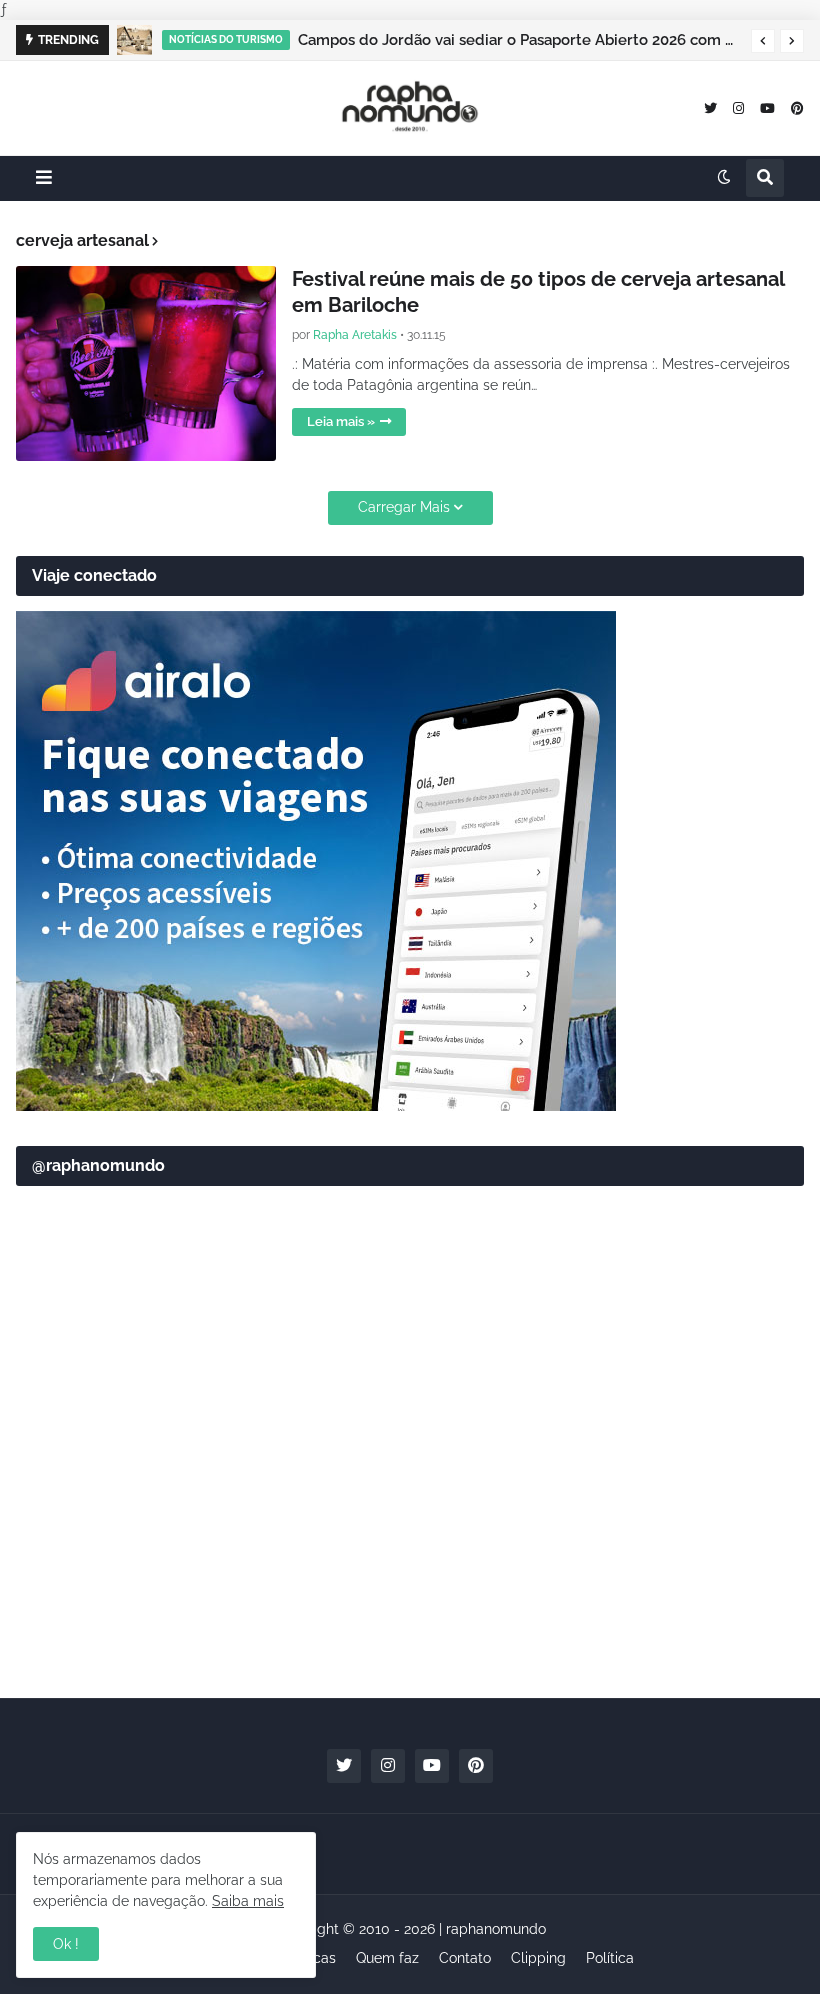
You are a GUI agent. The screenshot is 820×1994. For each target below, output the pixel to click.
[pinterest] (797, 107)
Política (610, 1958)
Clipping (538, 1958)
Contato (465, 1958)
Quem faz (387, 1958)
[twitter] (710, 107)
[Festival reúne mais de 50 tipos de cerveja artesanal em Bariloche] (146, 363)
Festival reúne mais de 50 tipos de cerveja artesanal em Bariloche (538, 292)
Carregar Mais (404, 507)
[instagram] (738, 107)
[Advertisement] (410, 1527)
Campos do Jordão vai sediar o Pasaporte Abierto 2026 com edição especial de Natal (519, 40)
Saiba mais (248, 1901)
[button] (763, 41)
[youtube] (767, 107)
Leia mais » (341, 421)
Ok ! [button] (66, 1944)
